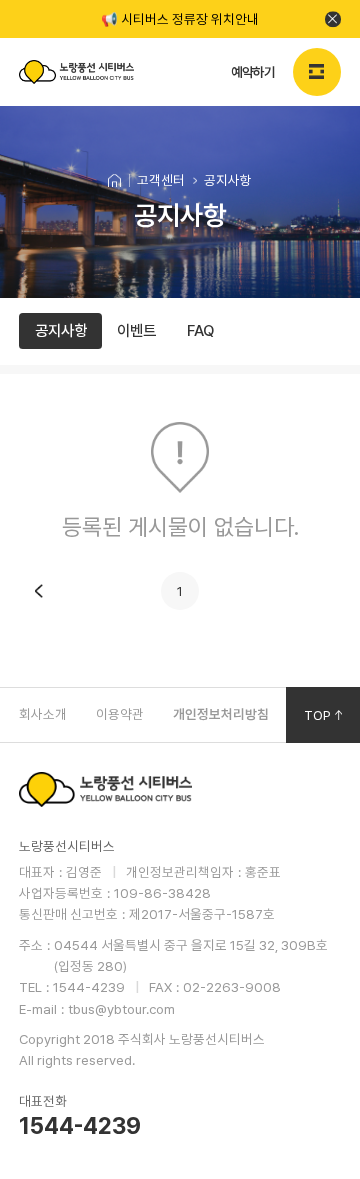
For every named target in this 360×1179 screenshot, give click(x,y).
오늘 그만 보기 (332, 19)
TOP (317, 715)
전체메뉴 (317, 72)
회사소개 (43, 714)
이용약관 (120, 714)
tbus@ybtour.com (121, 1009)
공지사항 (61, 331)
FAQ (200, 331)
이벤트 (136, 331)
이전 (38, 591)
